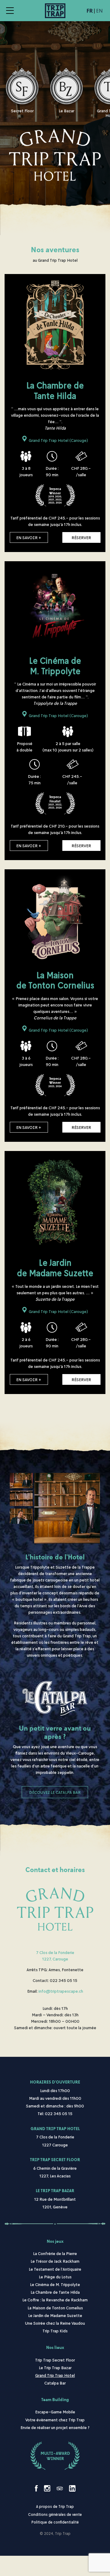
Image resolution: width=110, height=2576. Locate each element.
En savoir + (29, 537)
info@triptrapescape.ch (61, 1991)
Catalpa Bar (55, 2383)
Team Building (55, 2400)
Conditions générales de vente (55, 2514)
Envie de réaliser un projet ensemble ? (55, 2427)
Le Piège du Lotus (55, 2277)
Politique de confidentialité (55, 2522)
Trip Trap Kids (55, 2331)
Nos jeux (55, 2241)
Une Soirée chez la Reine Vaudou (55, 2323)
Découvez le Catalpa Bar (55, 1792)
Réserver (81, 537)
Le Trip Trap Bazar (55, 2191)
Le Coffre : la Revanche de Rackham (55, 2300)
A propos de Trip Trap (55, 2506)
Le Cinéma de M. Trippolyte (55, 2284)
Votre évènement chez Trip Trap (55, 2420)
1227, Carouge (55, 1959)
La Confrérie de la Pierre (55, 2253)
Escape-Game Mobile (55, 2412)
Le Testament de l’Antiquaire (55, 2269)
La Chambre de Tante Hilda (55, 2292)
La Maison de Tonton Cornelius (55, 2308)
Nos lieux (55, 2348)
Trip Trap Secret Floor (55, 2160)
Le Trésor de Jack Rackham (55, 2261)
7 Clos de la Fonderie (55, 1952)
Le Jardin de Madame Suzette (55, 2315)
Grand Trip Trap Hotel (55, 2129)
